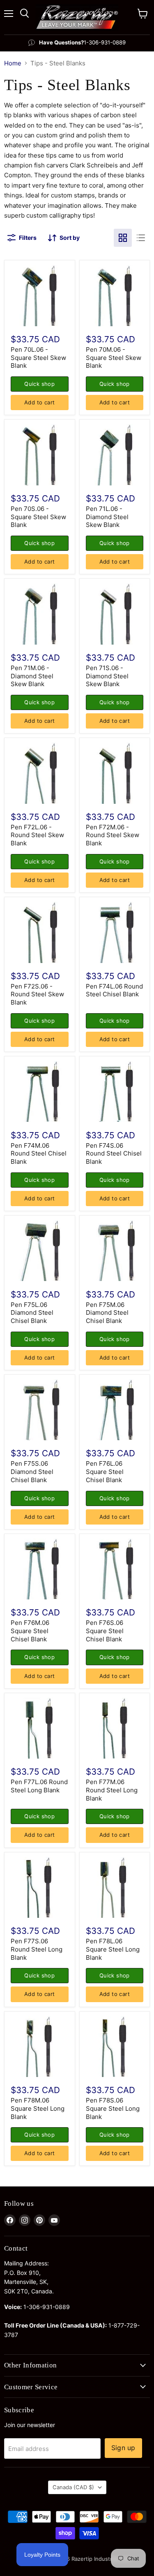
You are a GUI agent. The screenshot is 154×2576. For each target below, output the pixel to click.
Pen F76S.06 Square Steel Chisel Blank (105, 1631)
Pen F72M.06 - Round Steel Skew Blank (113, 835)
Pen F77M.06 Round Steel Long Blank (112, 1790)
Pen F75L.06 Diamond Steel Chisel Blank (32, 1313)
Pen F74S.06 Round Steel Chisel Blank (114, 1153)
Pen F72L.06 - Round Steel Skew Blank (37, 835)
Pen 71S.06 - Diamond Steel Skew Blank (107, 676)
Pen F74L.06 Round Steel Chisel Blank (114, 990)
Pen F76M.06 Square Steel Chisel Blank (30, 1631)
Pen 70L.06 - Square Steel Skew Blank (38, 357)
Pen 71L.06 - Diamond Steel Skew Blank (107, 517)
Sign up (123, 2448)
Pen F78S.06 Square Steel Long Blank (113, 2108)
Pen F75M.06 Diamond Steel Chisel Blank (107, 1313)
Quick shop (39, 384)
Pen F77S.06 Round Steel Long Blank (37, 1949)
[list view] (141, 238)
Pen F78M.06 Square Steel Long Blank (38, 2108)
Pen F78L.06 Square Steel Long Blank (113, 1949)
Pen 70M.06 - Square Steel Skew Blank (114, 357)
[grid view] (123, 238)
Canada (73, 2487)
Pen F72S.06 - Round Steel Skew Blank (37, 994)
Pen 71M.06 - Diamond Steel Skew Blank (32, 676)
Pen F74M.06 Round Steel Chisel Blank (39, 1153)
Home (13, 63)
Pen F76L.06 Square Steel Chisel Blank (105, 1471)
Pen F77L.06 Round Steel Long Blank (39, 1786)
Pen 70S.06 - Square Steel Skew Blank (38, 517)
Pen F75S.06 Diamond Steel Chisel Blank (32, 1471)
